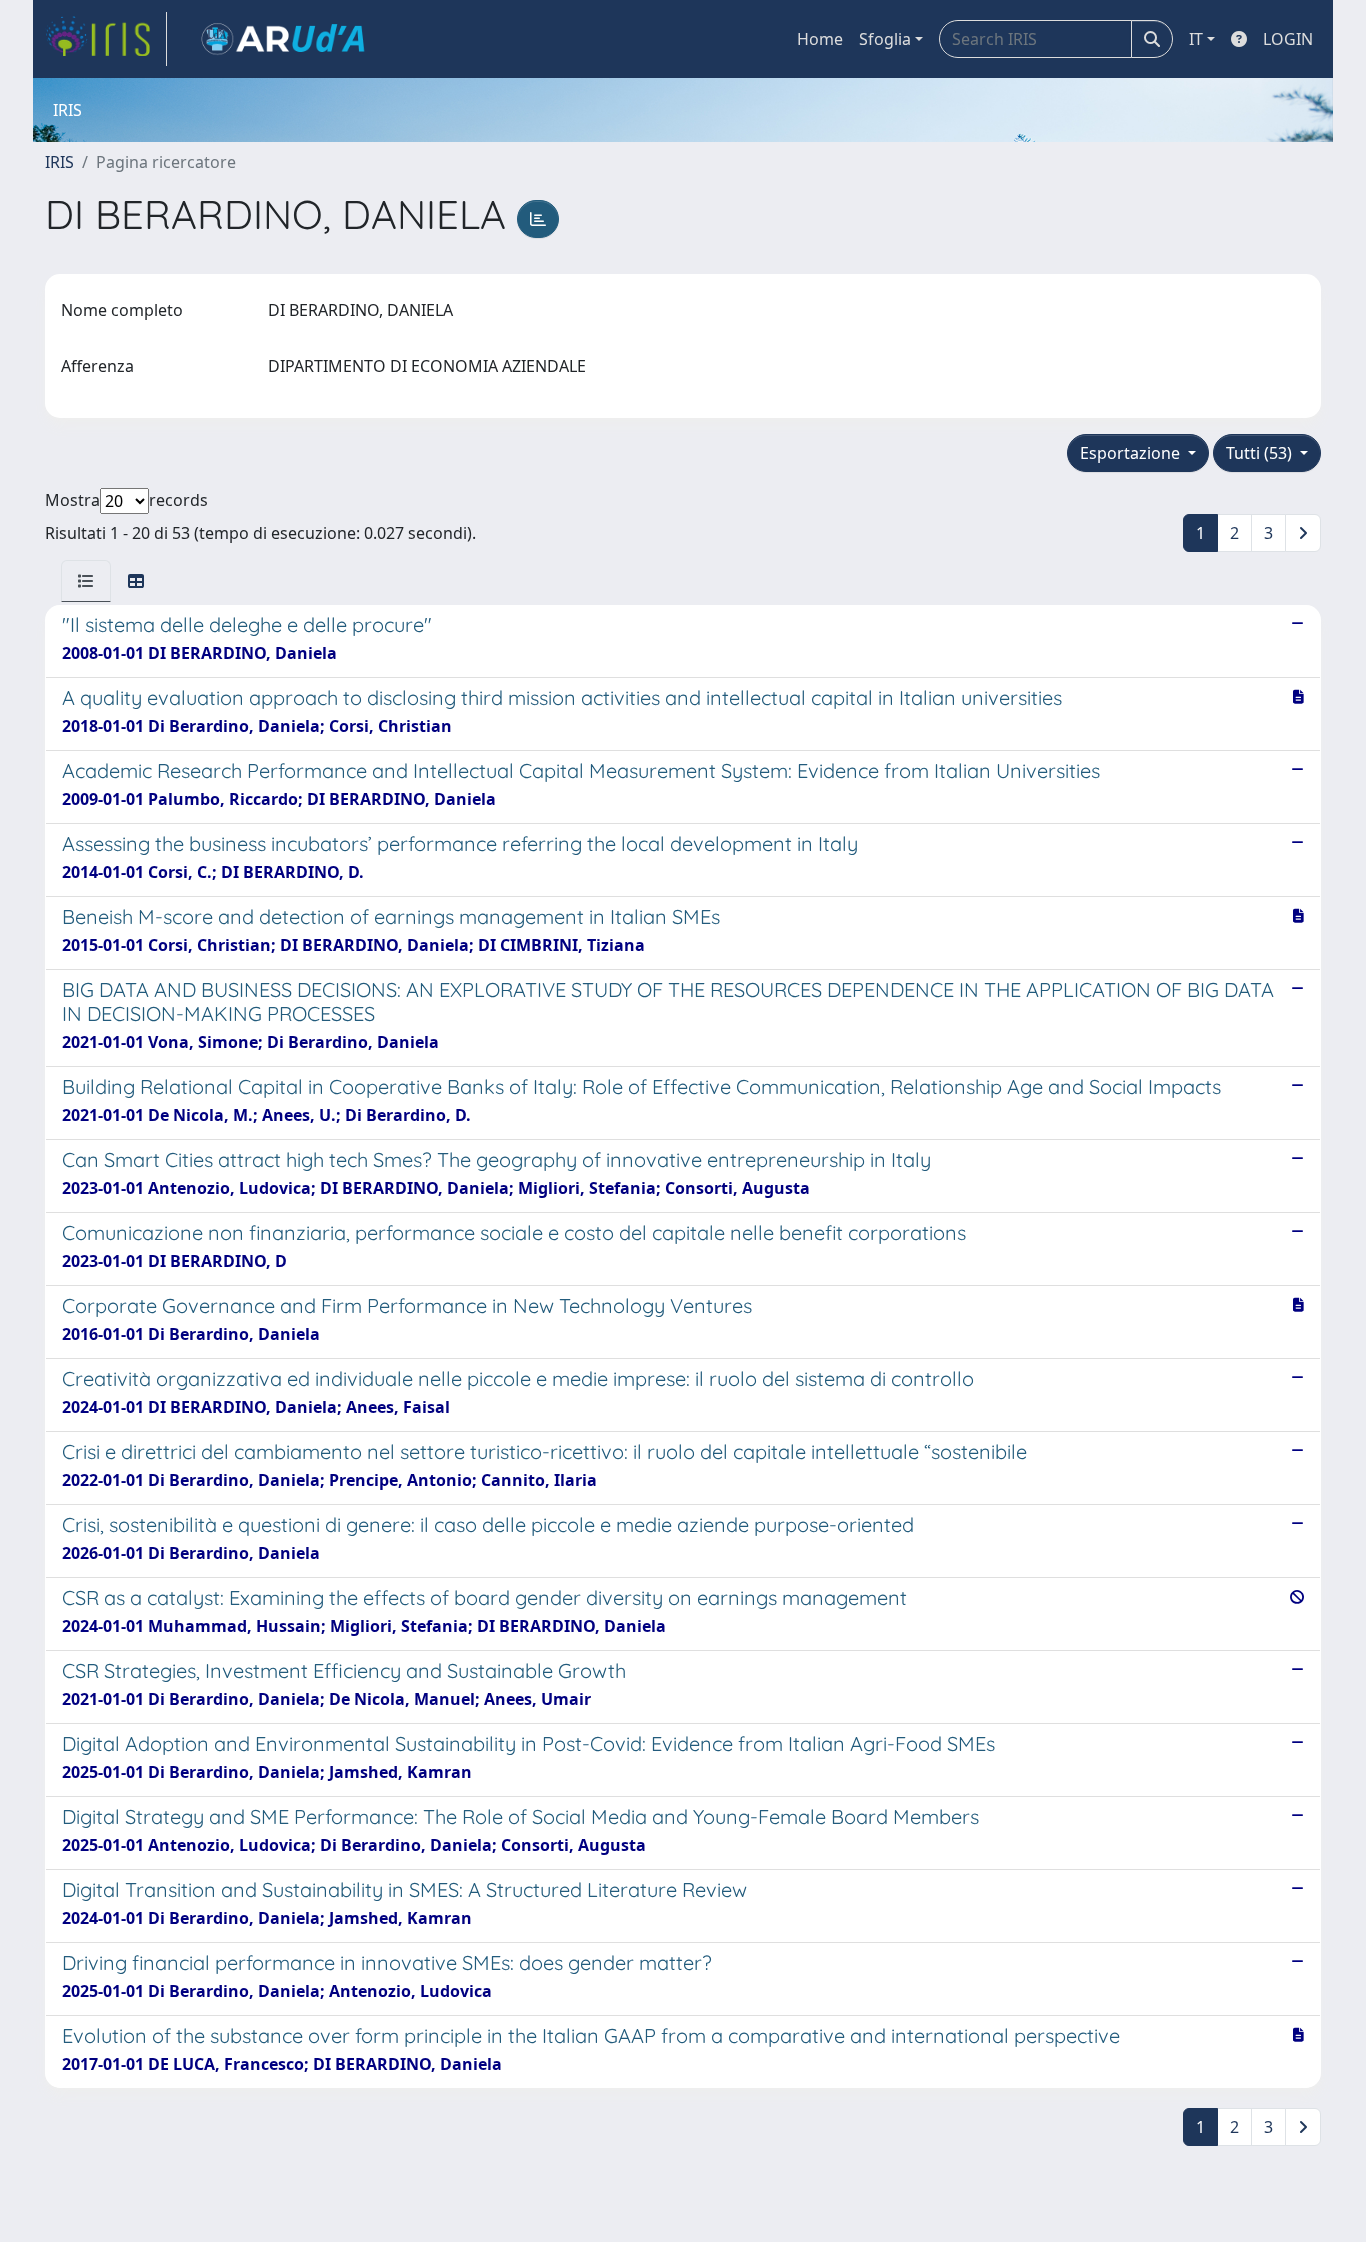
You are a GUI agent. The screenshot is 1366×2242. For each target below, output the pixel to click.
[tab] (86, 581)
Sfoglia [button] (885, 39)
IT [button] (1196, 39)
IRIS (59, 162)
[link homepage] (106, 39)
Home (820, 39)
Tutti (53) (1261, 453)
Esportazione (1132, 453)
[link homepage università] (283, 39)
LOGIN (1288, 39)
